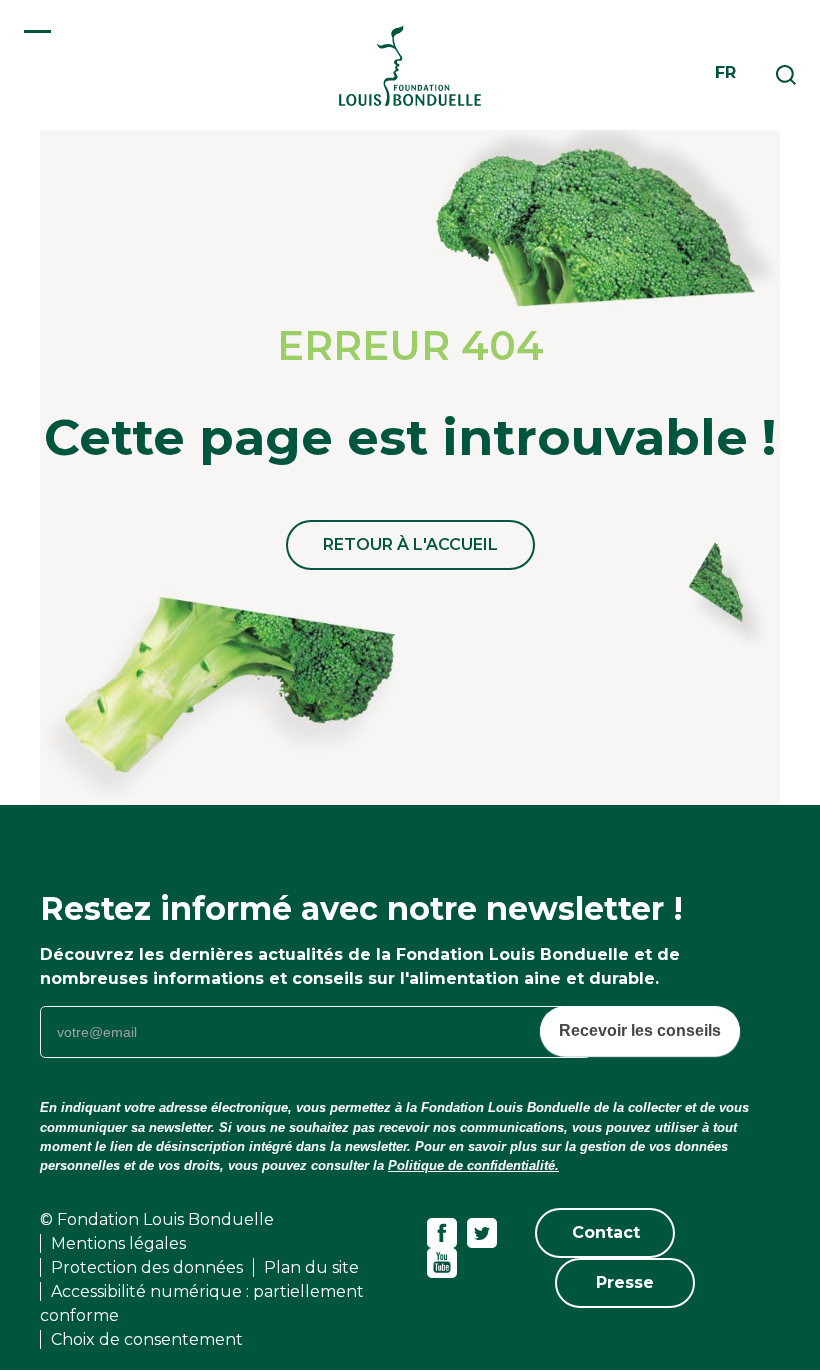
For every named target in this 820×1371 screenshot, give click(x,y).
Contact (606, 1232)
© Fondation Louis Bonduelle (157, 1219)
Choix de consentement (147, 1339)
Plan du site (311, 1267)
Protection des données (147, 1267)
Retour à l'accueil (410, 544)
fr (725, 72)
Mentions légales (118, 1243)
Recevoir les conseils (640, 1030)
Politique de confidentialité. (473, 1165)
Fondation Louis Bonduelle (410, 65)
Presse (625, 1282)
